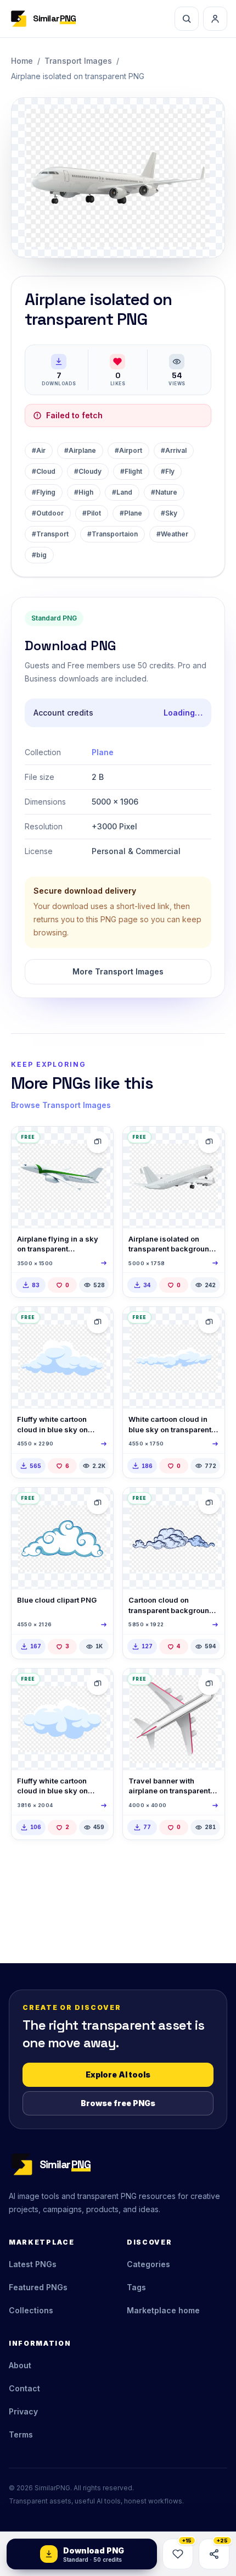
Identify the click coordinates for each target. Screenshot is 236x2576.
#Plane (131, 513)
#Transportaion (113, 534)
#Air (39, 450)
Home (22, 61)
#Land (122, 492)
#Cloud (44, 471)
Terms (21, 2434)
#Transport (50, 534)
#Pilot (92, 513)
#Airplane (80, 450)
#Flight (131, 471)
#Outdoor (48, 513)
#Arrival (174, 450)
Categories (148, 2264)
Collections (31, 2310)
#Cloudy (88, 471)
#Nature (164, 492)
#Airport (128, 450)
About (20, 2365)
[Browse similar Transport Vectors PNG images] (209, 1684)
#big (39, 555)
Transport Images (78, 61)
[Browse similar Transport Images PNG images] (98, 1142)
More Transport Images (118, 971)
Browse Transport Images (61, 1105)
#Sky (169, 513)
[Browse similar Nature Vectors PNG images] (98, 1322)
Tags (136, 2287)
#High (84, 492)
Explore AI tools (118, 2074)
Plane (103, 752)
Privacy (23, 2411)
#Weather (172, 534)
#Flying (44, 492)
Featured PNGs (38, 2287)
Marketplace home (163, 2310)
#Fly (168, 471)
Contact (24, 2388)
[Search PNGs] (187, 19)
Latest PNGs (33, 2264)
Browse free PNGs (118, 2103)
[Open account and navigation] (215, 19)
